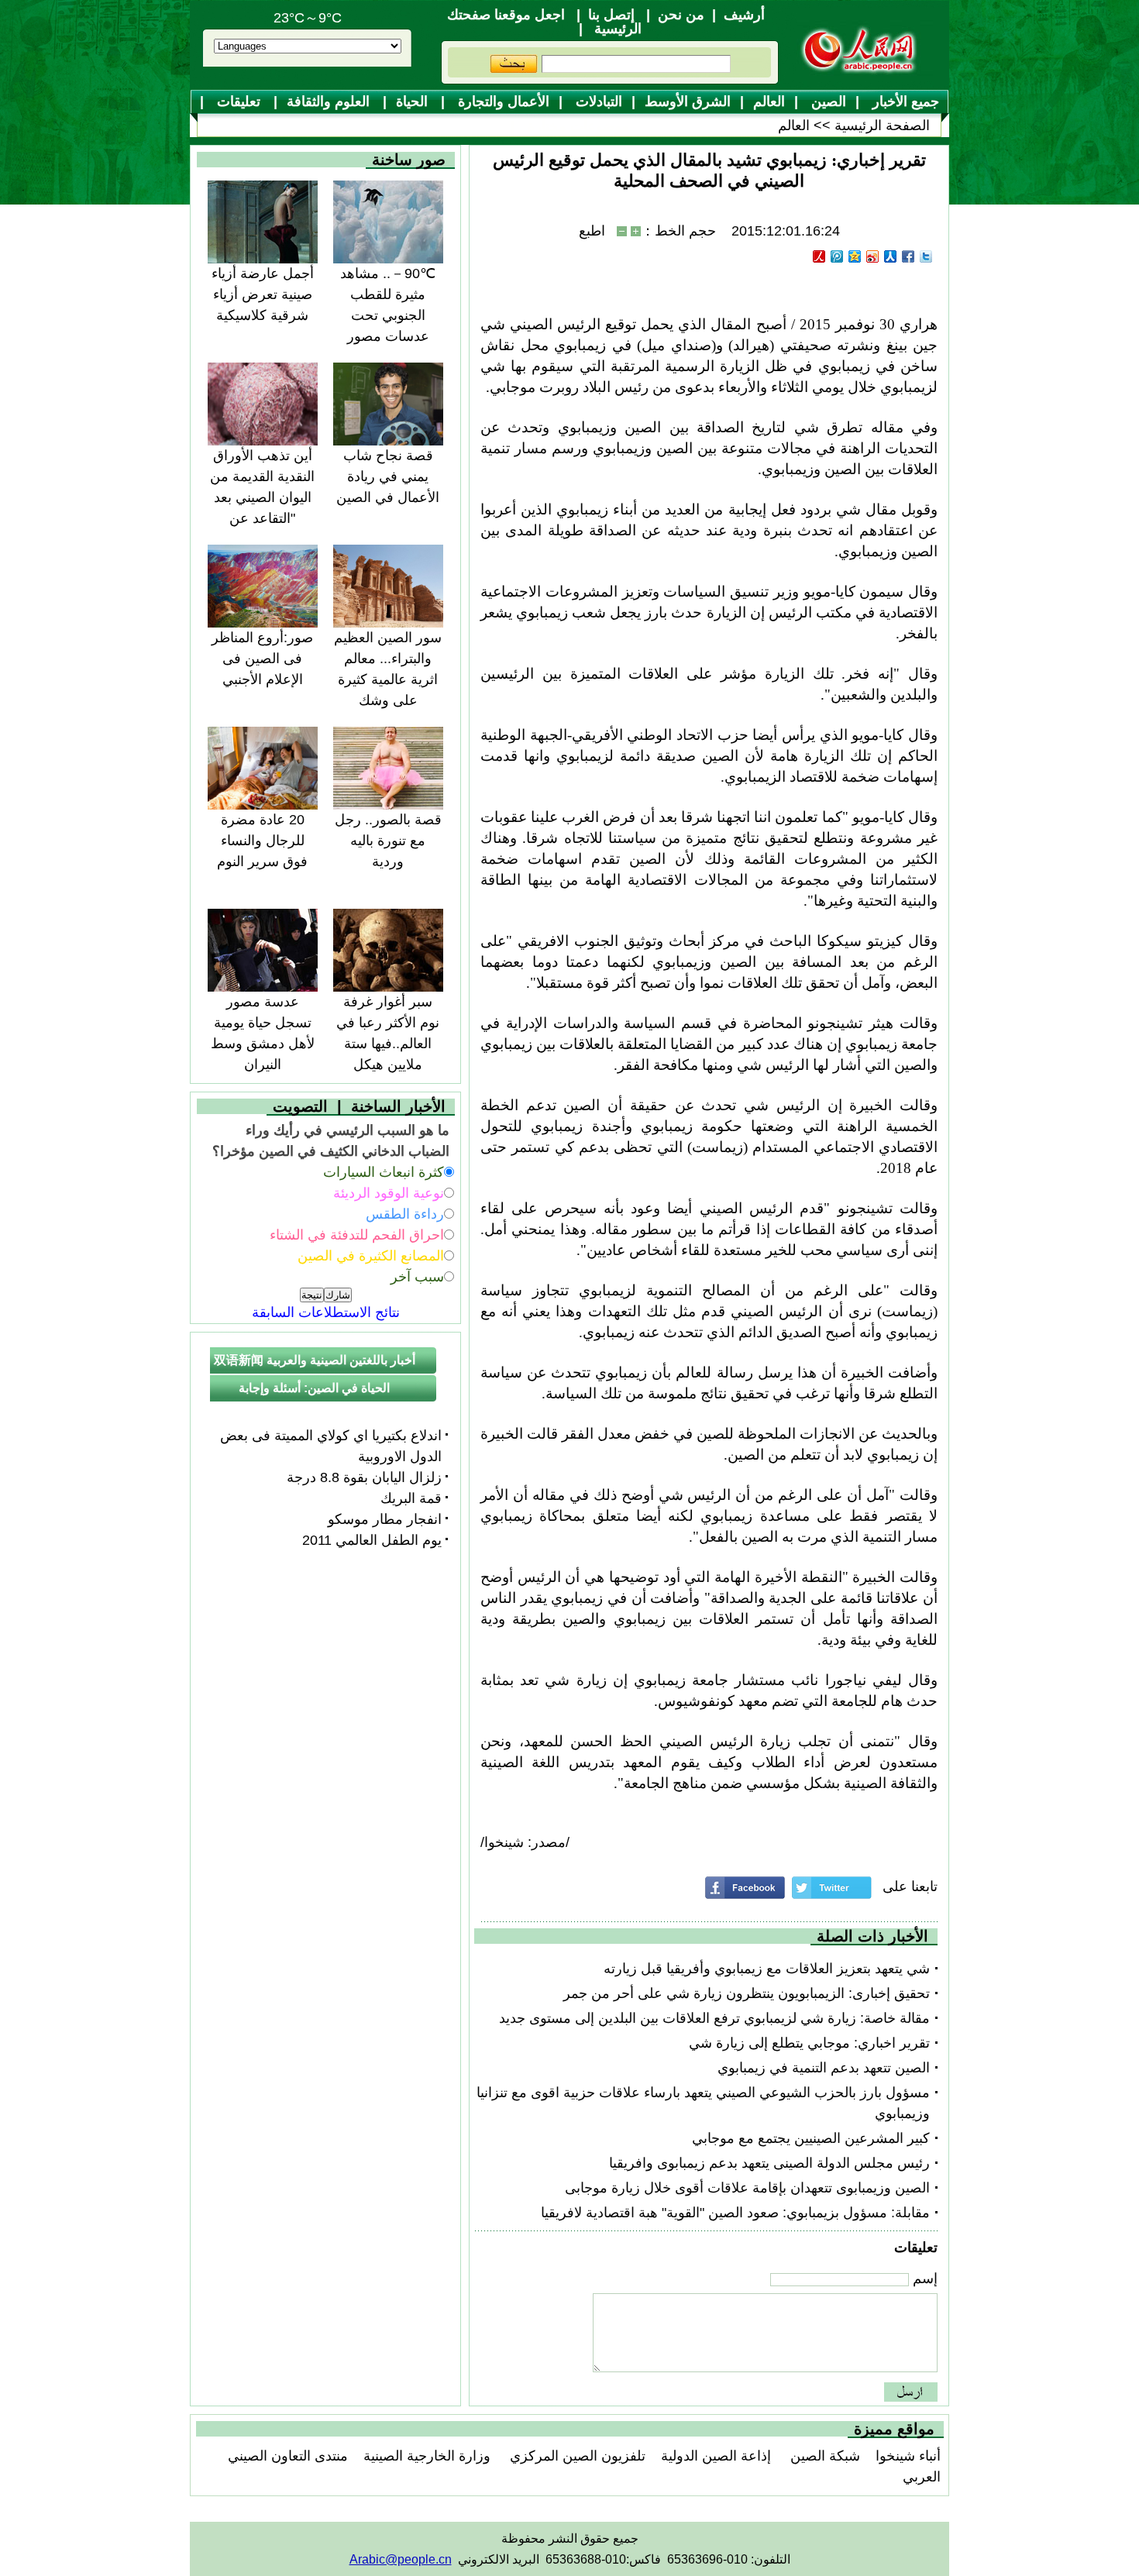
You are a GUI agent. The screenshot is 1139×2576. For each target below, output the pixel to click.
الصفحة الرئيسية (882, 126)
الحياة (414, 101)
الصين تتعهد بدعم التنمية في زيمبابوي (824, 2068)
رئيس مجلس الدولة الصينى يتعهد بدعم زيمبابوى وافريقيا (769, 2163)
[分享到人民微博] (819, 256)
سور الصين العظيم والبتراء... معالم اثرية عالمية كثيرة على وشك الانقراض (388, 679)
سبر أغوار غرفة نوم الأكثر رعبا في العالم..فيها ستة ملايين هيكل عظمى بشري (388, 1044)
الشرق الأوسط (688, 101)
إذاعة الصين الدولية (716, 2456)
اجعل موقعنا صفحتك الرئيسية (544, 22)
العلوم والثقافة (330, 101)
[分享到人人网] (891, 256)
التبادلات (597, 101)
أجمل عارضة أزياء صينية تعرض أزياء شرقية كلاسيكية (263, 294)
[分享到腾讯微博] (837, 256)
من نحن (681, 15)
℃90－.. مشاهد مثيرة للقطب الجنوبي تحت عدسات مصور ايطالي (388, 315)
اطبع (592, 231)
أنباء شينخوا (908, 2456)
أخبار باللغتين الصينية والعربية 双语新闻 (315, 1360)
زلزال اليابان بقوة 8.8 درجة (364, 1477)
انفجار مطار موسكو (385, 1519)
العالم (769, 101)
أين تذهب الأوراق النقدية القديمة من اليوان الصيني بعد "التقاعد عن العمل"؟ (262, 497)
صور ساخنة (409, 160)
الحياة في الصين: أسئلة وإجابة (314, 1388)
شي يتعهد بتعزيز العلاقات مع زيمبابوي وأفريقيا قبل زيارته (767, 1969)
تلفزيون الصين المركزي (576, 2456)
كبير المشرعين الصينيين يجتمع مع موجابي (811, 2138)
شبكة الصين (823, 2456)
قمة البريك (411, 1498)
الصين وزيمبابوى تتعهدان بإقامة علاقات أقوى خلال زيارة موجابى (747, 2188)
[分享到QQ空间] (855, 256)
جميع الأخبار (904, 101)
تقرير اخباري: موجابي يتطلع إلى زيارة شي (809, 2043)
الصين (827, 101)
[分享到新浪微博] (873, 256)
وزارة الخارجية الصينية (427, 2456)
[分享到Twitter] (926, 256)
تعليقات (239, 101)
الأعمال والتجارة (502, 101)
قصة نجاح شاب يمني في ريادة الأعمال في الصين (388, 476)
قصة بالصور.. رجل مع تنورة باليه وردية (388, 841)
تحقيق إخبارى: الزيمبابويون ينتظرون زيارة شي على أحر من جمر (747, 1993)
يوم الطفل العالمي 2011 (372, 1540)
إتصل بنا (611, 15)
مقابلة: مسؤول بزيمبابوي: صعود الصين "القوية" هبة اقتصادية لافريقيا (735, 2213)
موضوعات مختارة (576, 126)
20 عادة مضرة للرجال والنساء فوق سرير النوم (262, 841)
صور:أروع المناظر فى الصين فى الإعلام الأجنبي (262, 659)
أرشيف (744, 15)
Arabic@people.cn (401, 2559)
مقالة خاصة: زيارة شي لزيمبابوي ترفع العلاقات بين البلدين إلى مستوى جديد (714, 2018)
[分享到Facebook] (908, 256)
